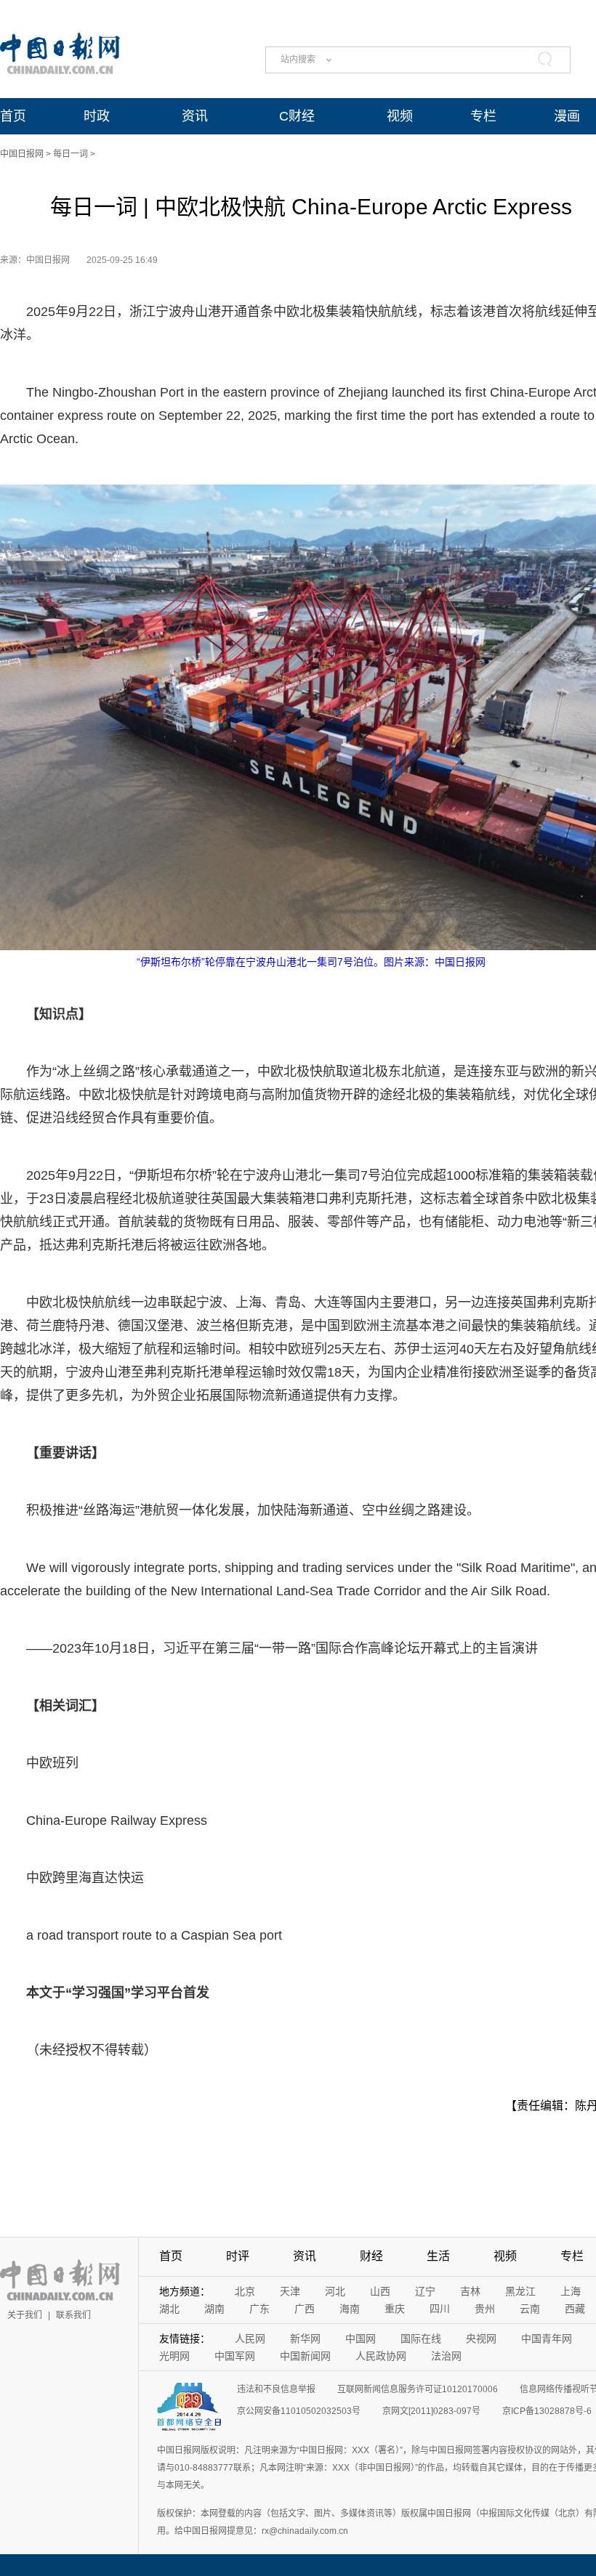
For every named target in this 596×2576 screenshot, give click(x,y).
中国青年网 (547, 2338)
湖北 (169, 2309)
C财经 (297, 116)
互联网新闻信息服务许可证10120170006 (418, 2389)
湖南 (214, 2309)
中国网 (361, 2338)
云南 (530, 2309)
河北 (335, 2291)
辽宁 (425, 2291)
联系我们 (73, 2315)
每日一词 (71, 154)
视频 (400, 116)
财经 (371, 2256)
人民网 (250, 2338)
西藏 (575, 2309)
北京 (245, 2291)
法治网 (446, 2356)
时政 (97, 116)
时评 (238, 2256)
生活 (438, 2256)
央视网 (481, 2338)
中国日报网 (22, 154)
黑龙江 (520, 2291)
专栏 (483, 116)
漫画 (567, 116)
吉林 (470, 2291)
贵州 (485, 2309)
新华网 (305, 2338)
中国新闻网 (305, 2356)
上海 (571, 2291)
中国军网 (235, 2356)
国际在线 (421, 2338)
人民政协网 (381, 2356)
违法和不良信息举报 (276, 2389)
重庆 (395, 2309)
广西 (305, 2309)
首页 (13, 116)
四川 (440, 2309)
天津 (290, 2291)
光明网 (174, 2356)
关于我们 (25, 2315)
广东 (259, 2309)
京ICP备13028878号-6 (547, 2411)
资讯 (195, 116)
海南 (350, 2309)
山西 (380, 2291)
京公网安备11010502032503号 (299, 2411)
